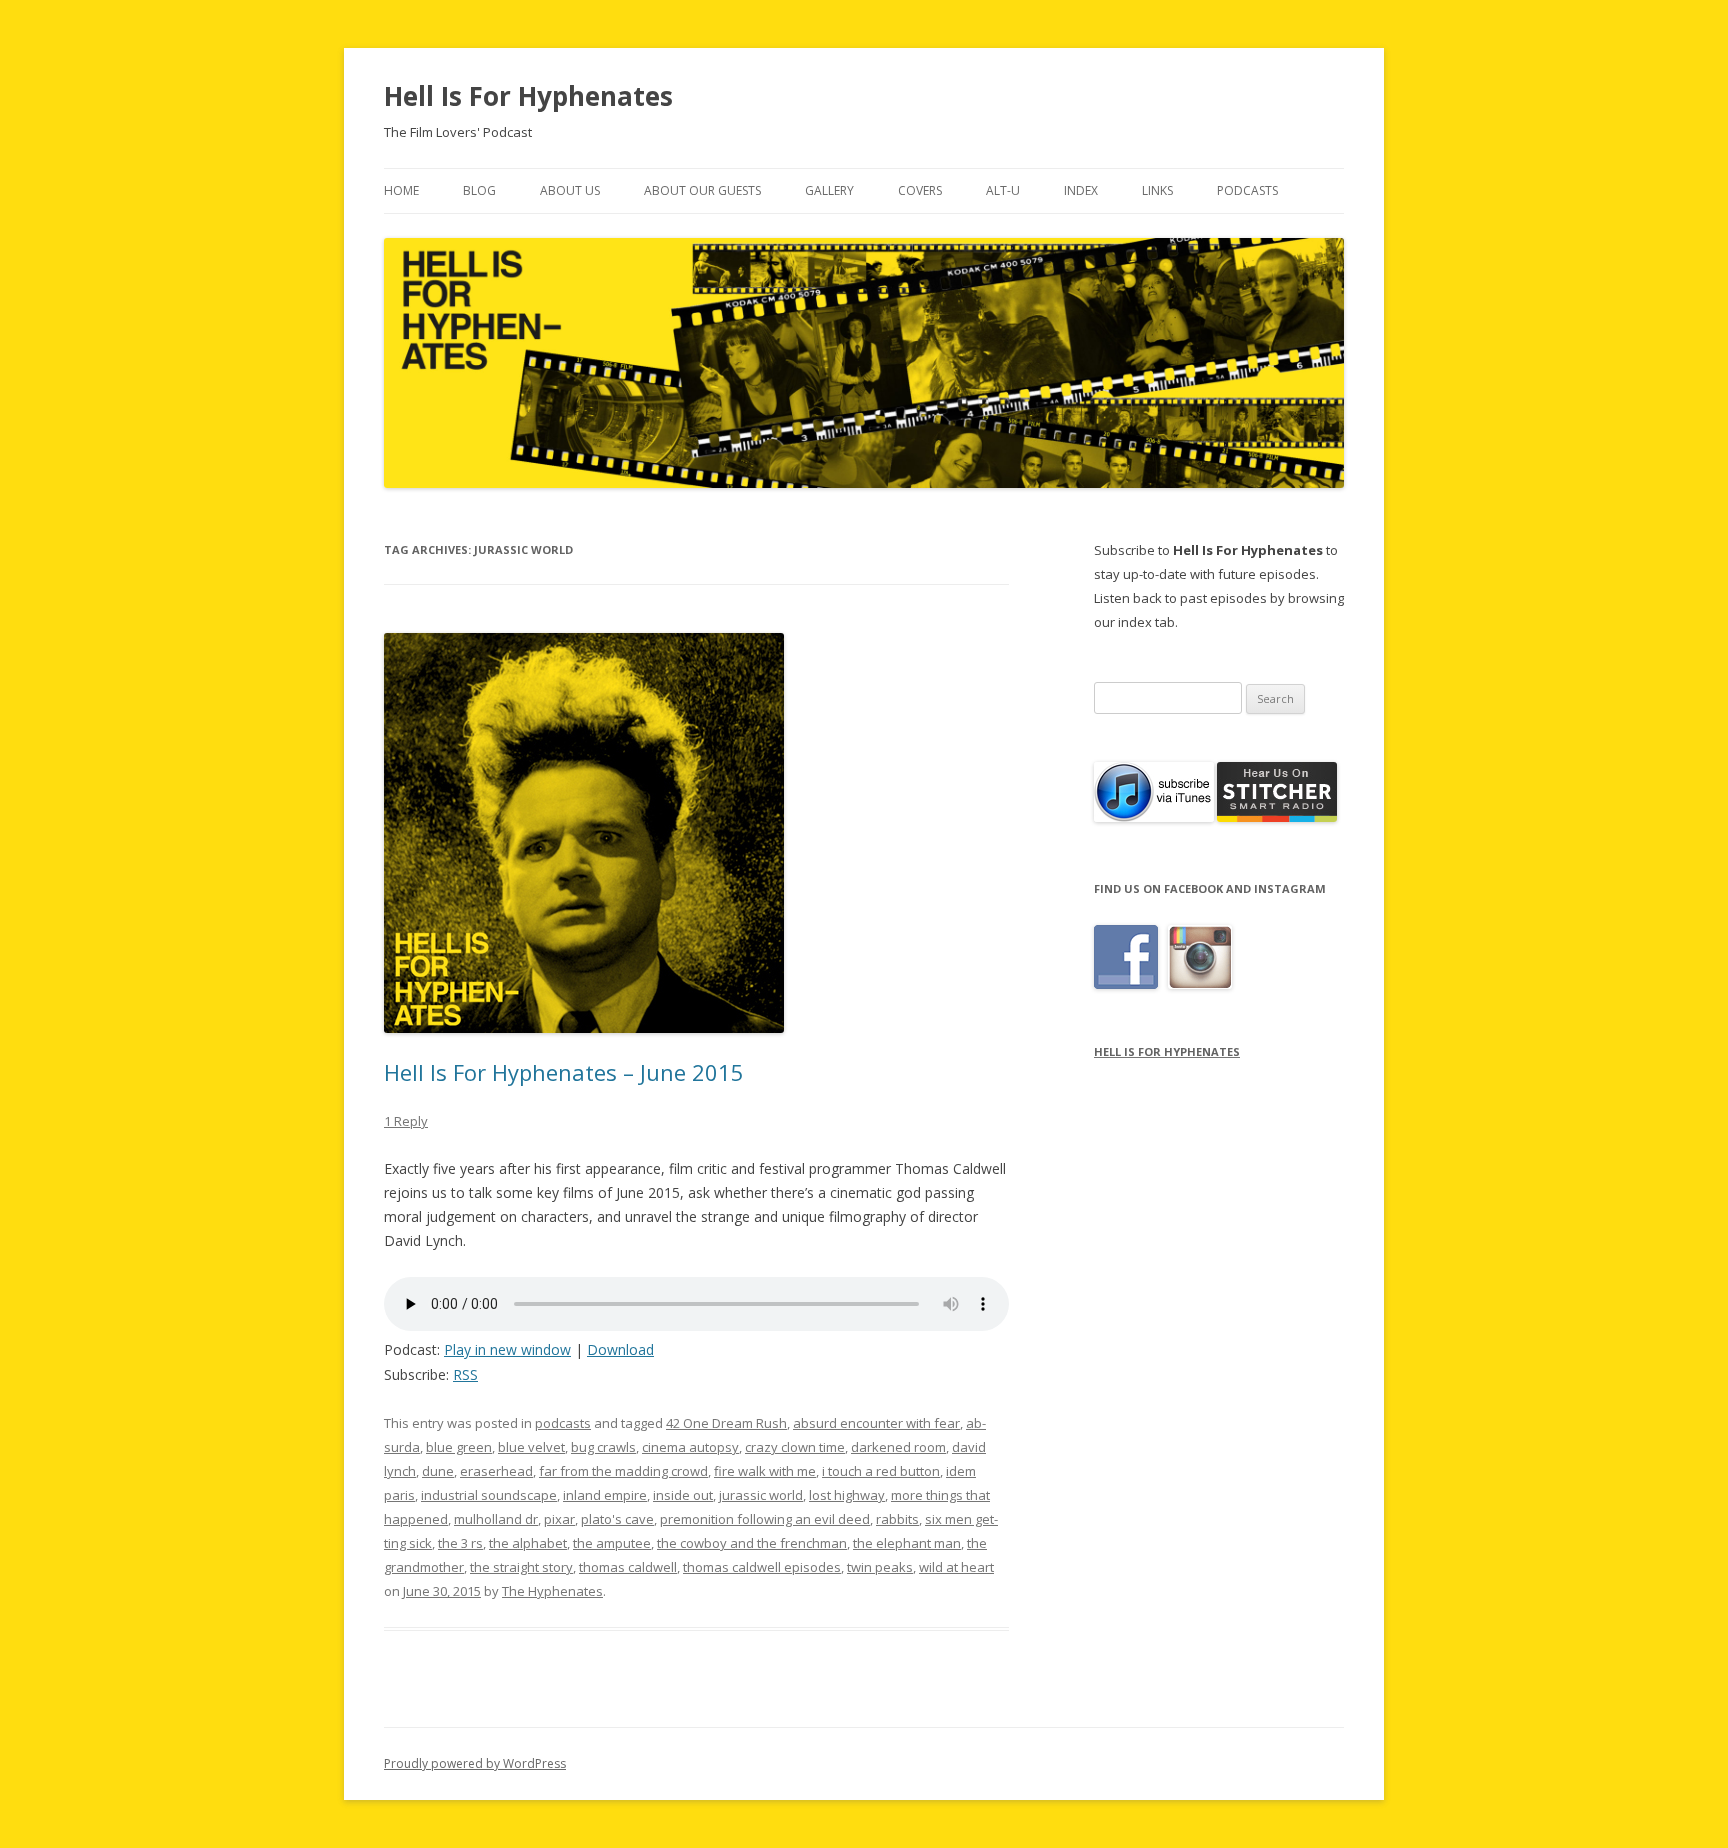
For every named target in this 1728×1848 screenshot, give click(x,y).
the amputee (612, 1543)
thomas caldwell (628, 1567)
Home (401, 190)
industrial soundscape (489, 1495)
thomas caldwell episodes (762, 1567)
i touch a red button (881, 1471)
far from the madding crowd (623, 1471)
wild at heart (956, 1567)
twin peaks (880, 1567)
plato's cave (617, 1519)
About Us (570, 190)
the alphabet (528, 1543)
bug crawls (603, 1447)
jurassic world (761, 1495)
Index (1081, 190)
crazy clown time (795, 1447)
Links (1157, 190)
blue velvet (531, 1447)
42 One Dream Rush (726, 1423)
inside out (683, 1495)
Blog (479, 190)
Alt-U (1003, 190)
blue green (459, 1447)
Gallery (829, 190)
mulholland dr (496, 1519)
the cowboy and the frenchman (752, 1543)
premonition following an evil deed (765, 1519)
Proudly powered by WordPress (475, 1763)
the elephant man (907, 1543)
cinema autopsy (690, 1447)
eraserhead (496, 1471)
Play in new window (507, 1349)
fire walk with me (765, 1471)
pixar (559, 1519)
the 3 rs (460, 1543)
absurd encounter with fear (876, 1423)
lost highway (847, 1495)
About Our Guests (702, 190)
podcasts (563, 1423)
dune (438, 1471)
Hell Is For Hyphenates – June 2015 (564, 1072)
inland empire (605, 1495)
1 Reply (406, 1121)
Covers (920, 190)
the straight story (521, 1567)
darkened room (898, 1447)
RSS (465, 1374)
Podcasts (1247, 190)
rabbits (897, 1519)
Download (620, 1349)
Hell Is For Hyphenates (528, 96)
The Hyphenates (552, 1591)
